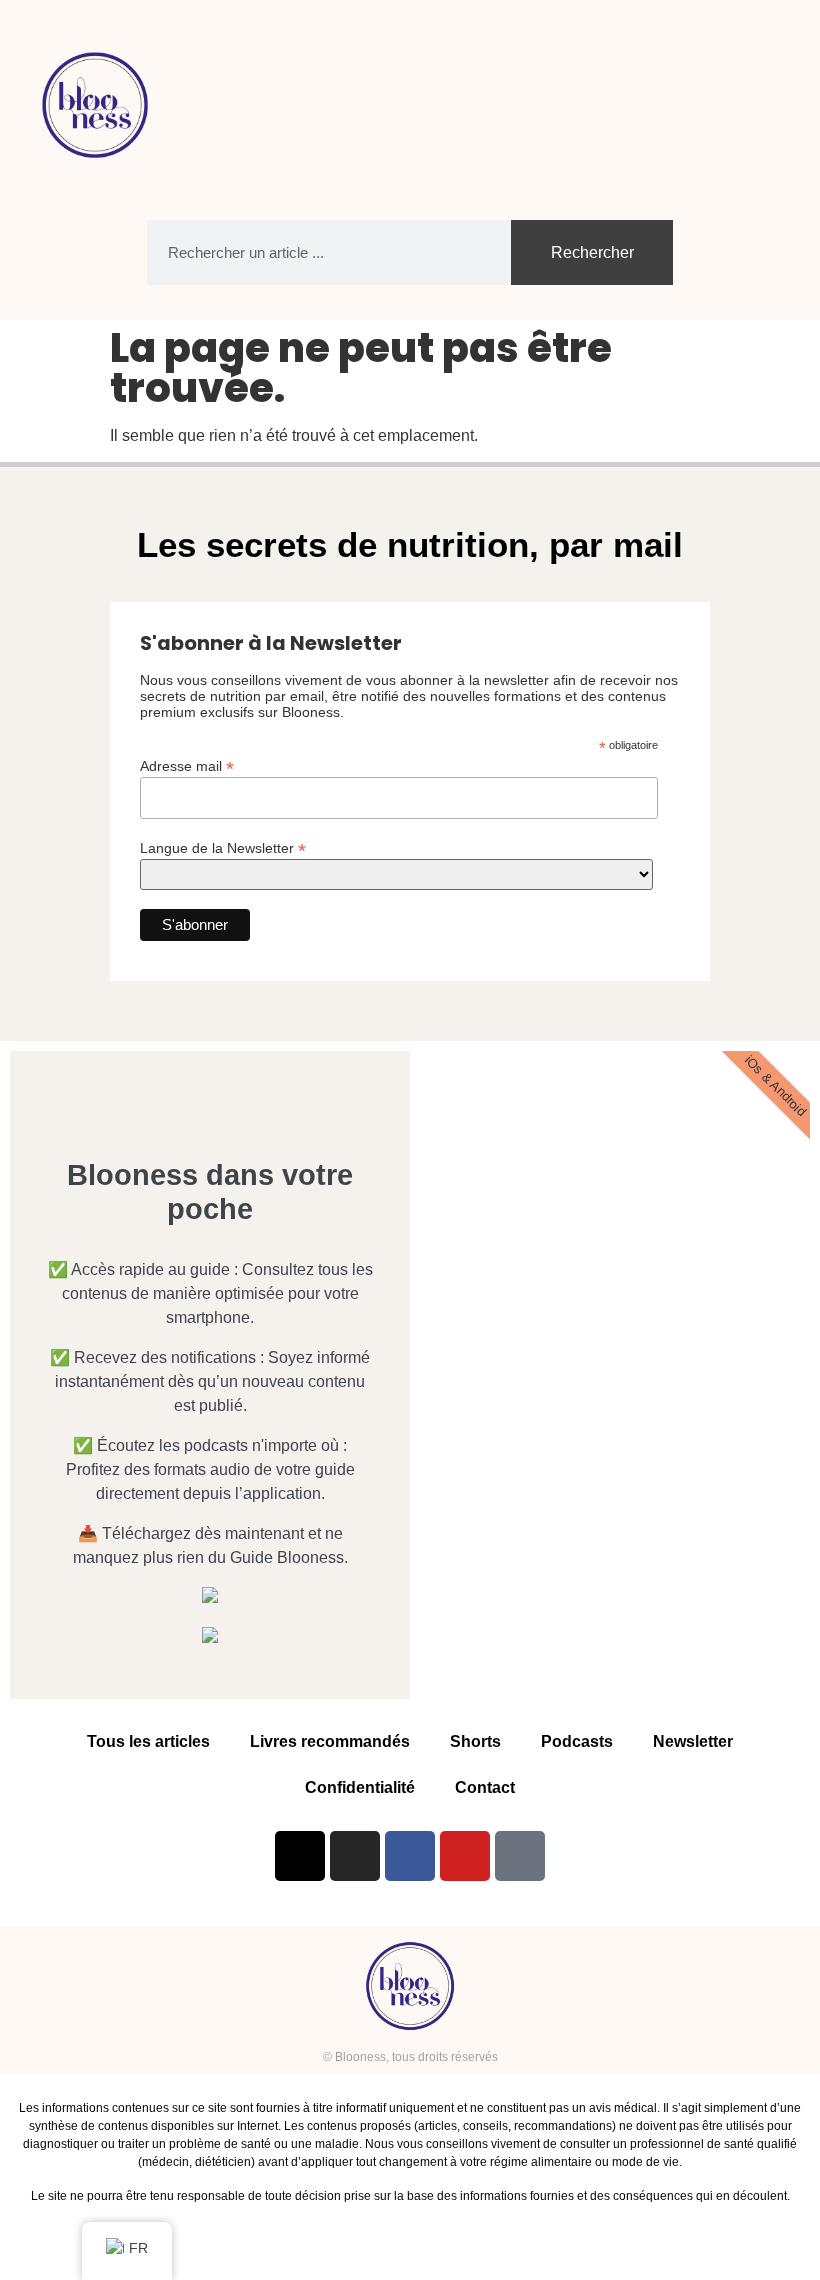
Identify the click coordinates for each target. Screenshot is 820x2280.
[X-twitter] (300, 1856)
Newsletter (693, 1741)
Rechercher (592, 252)
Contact (485, 1787)
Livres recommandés (330, 1741)
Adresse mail (187, 765)
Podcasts (577, 1741)
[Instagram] (355, 1856)
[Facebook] (410, 1856)
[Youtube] (465, 1856)
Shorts (475, 1741)
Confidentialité (360, 1787)
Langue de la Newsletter (223, 847)
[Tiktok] (520, 1856)
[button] (766, 105)
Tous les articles (148, 1741)
